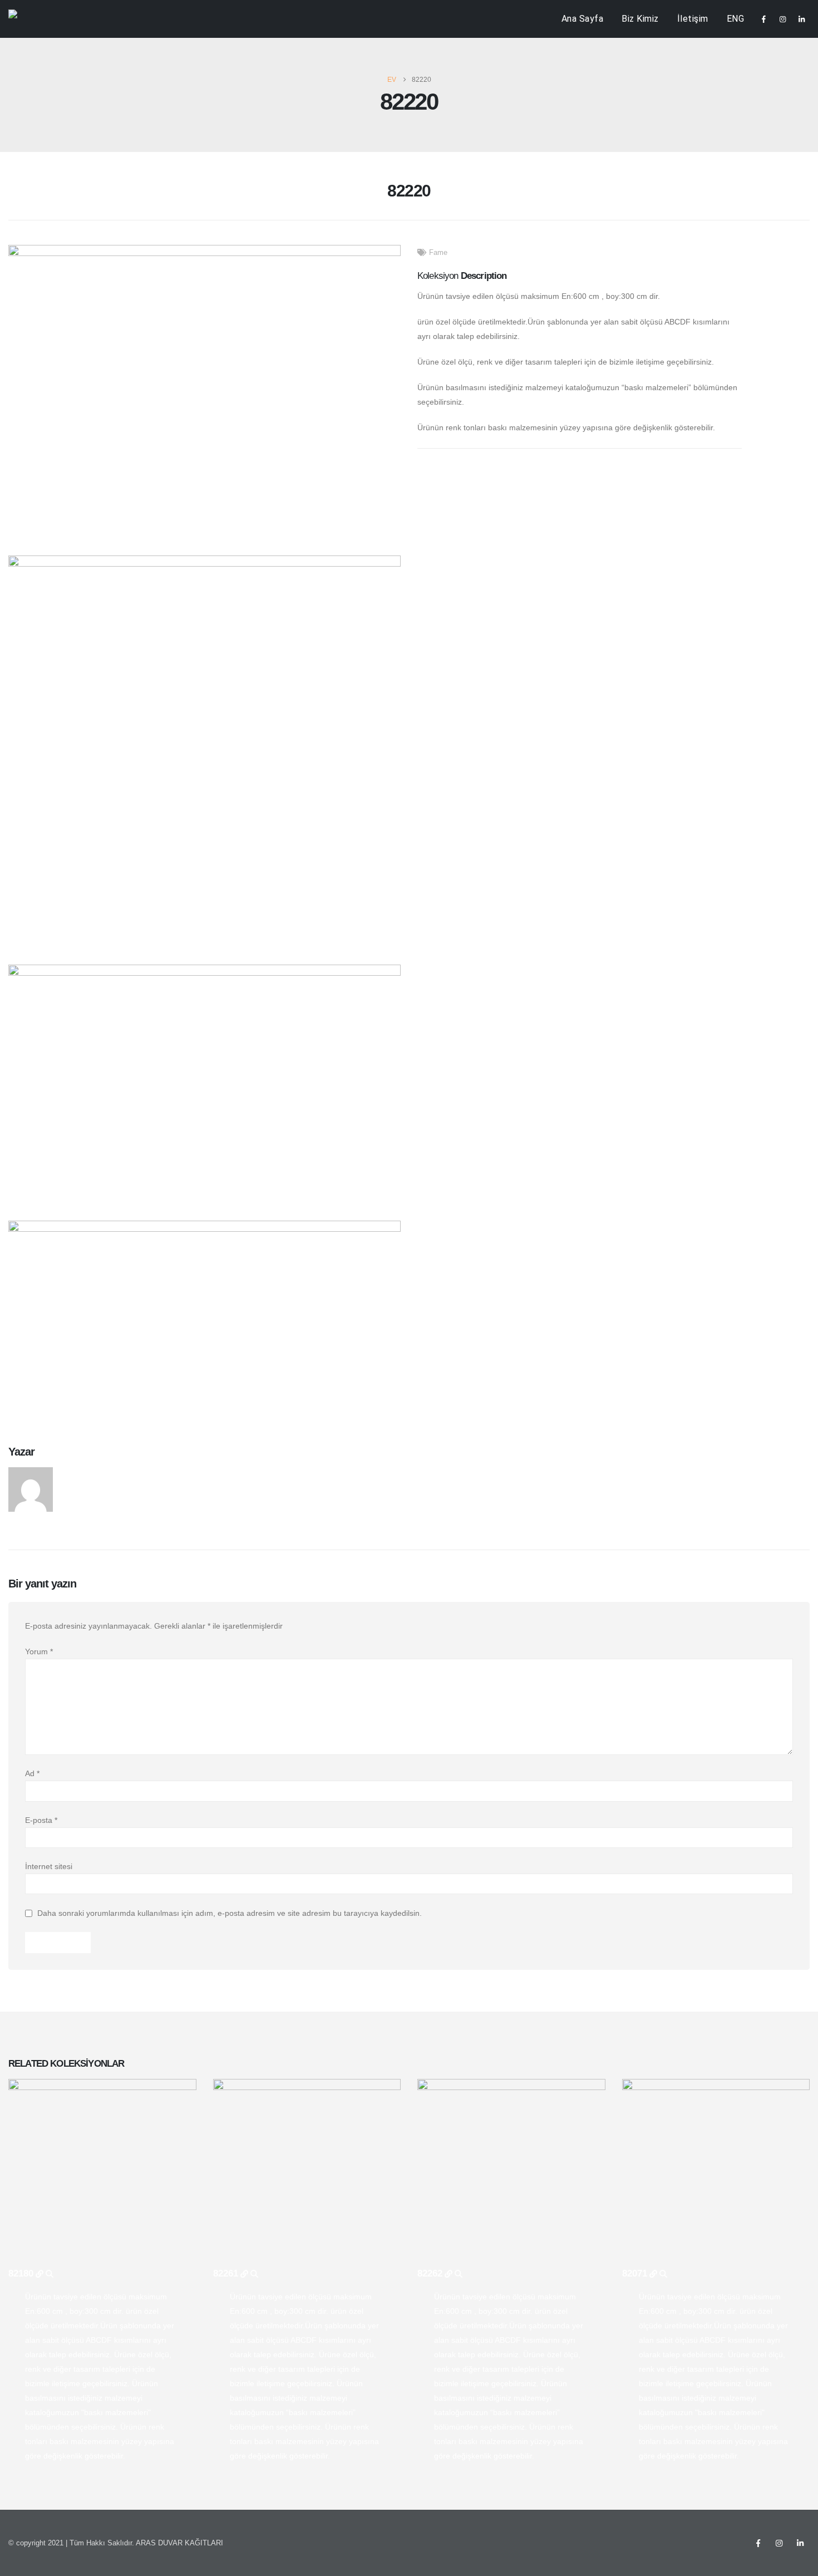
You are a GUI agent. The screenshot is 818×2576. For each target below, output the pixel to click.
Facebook (758, 2543)
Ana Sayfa (583, 19)
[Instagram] (782, 19)
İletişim (693, 19)
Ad (32, 1773)
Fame (438, 253)
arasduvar (85, 1473)
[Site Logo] (31, 19)
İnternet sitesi (49, 1866)
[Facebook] (763, 19)
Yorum (39, 1651)
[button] (16, 195)
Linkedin (800, 2543)
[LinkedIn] (801, 19)
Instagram (779, 2543)
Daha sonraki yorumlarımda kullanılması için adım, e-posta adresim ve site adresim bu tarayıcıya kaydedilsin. (230, 1914)
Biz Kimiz (640, 19)
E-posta (41, 1820)
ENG (736, 19)
